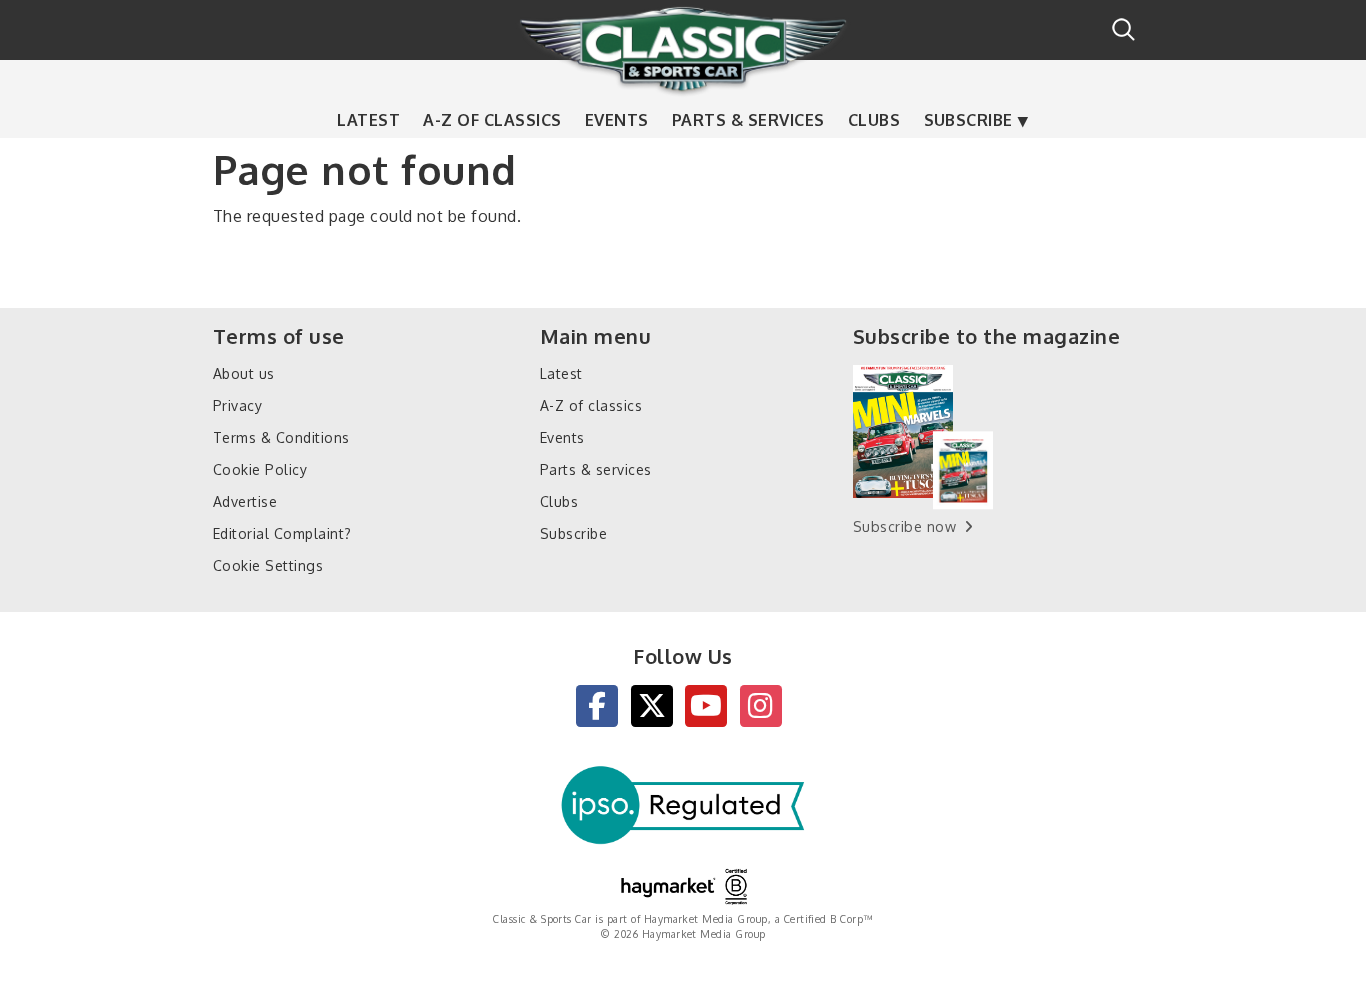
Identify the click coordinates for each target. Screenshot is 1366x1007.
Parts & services (748, 120)
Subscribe (968, 120)
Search (1123, 29)
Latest (368, 120)
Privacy (237, 405)
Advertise (245, 501)
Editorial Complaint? (282, 533)
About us (244, 373)
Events (617, 120)
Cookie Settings (268, 565)
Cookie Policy (260, 469)
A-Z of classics (492, 120)
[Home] (683, 49)
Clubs (874, 120)
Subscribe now (904, 526)
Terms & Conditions (281, 437)
